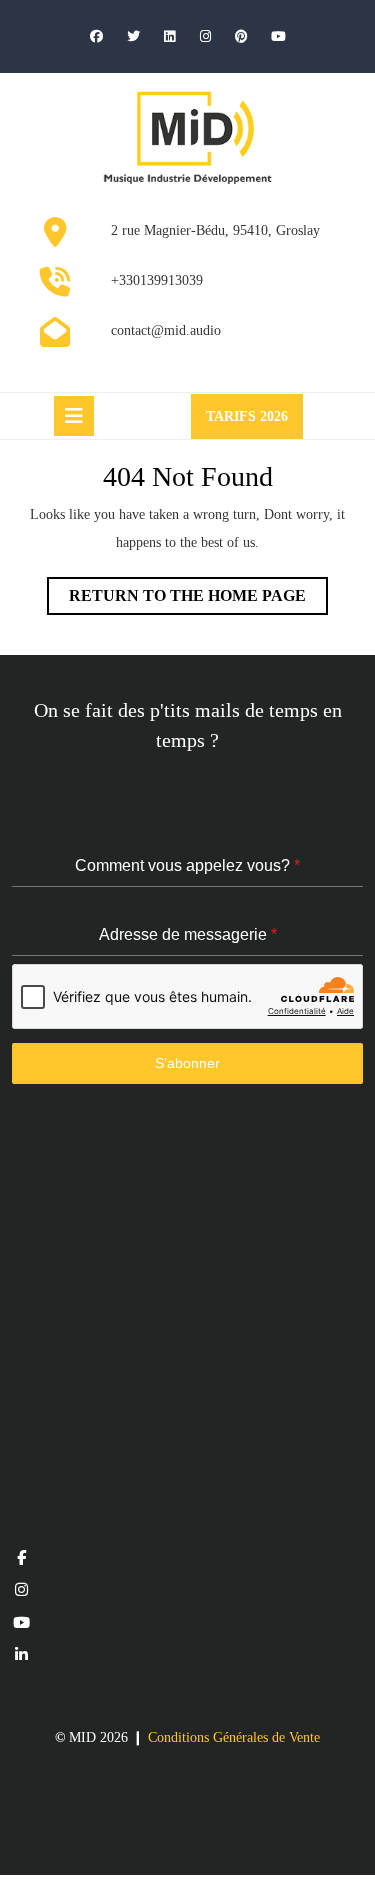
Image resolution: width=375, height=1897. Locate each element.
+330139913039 (157, 280)
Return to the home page (198, 600)
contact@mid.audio (166, 330)
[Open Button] (74, 416)
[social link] (21, 1558)
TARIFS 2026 (254, 423)
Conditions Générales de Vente (234, 1737)
